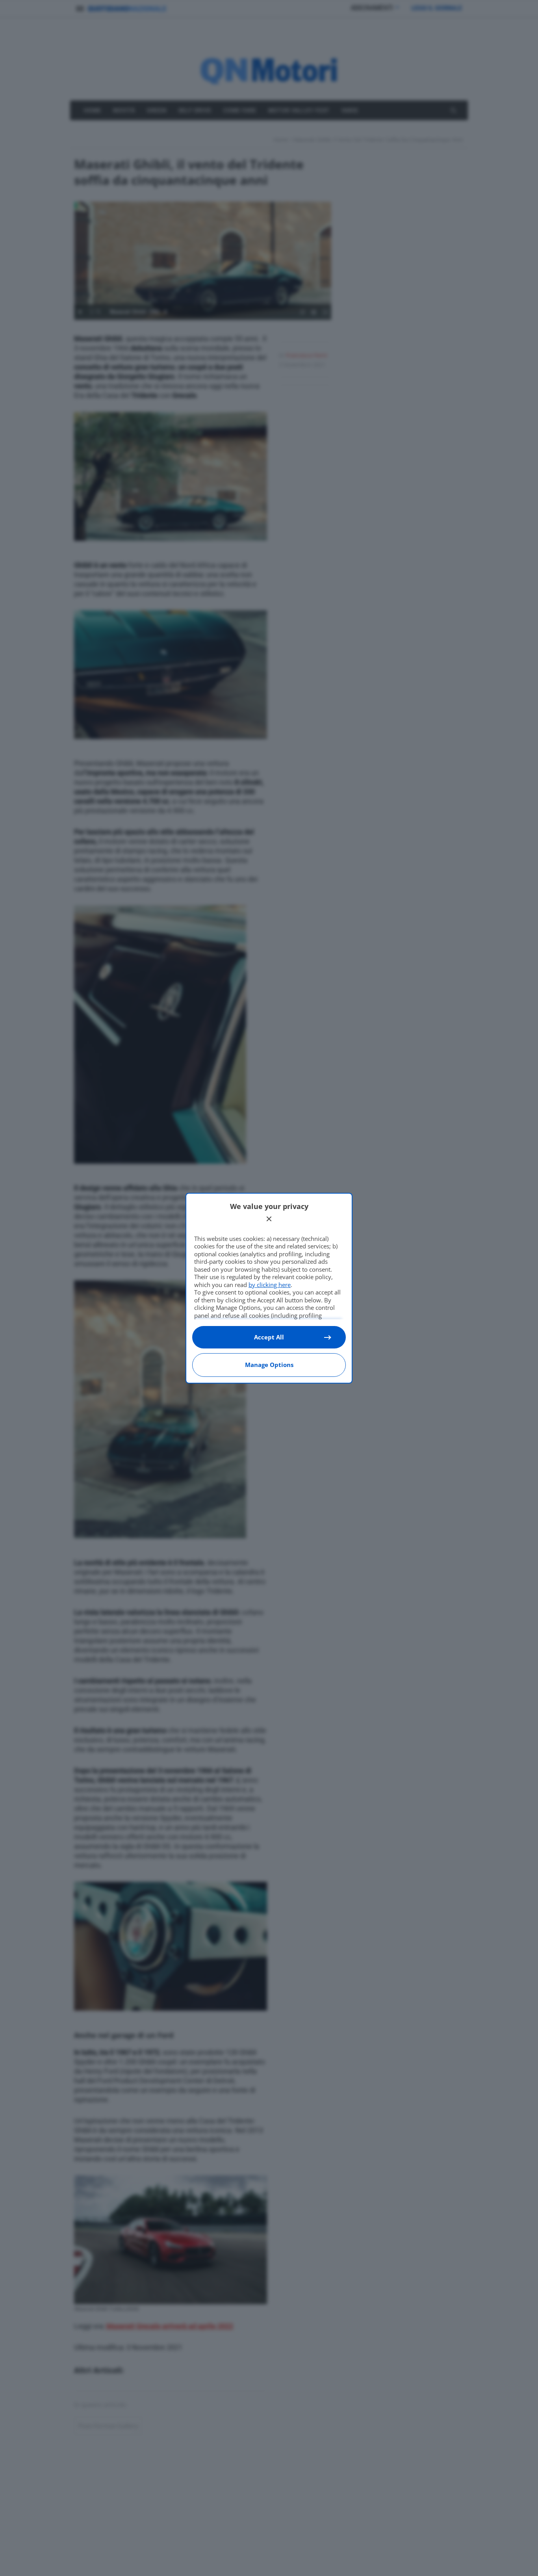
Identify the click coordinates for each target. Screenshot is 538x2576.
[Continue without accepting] (269, 1219)
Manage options (269, 1365)
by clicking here (270, 1285)
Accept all (269, 1337)
